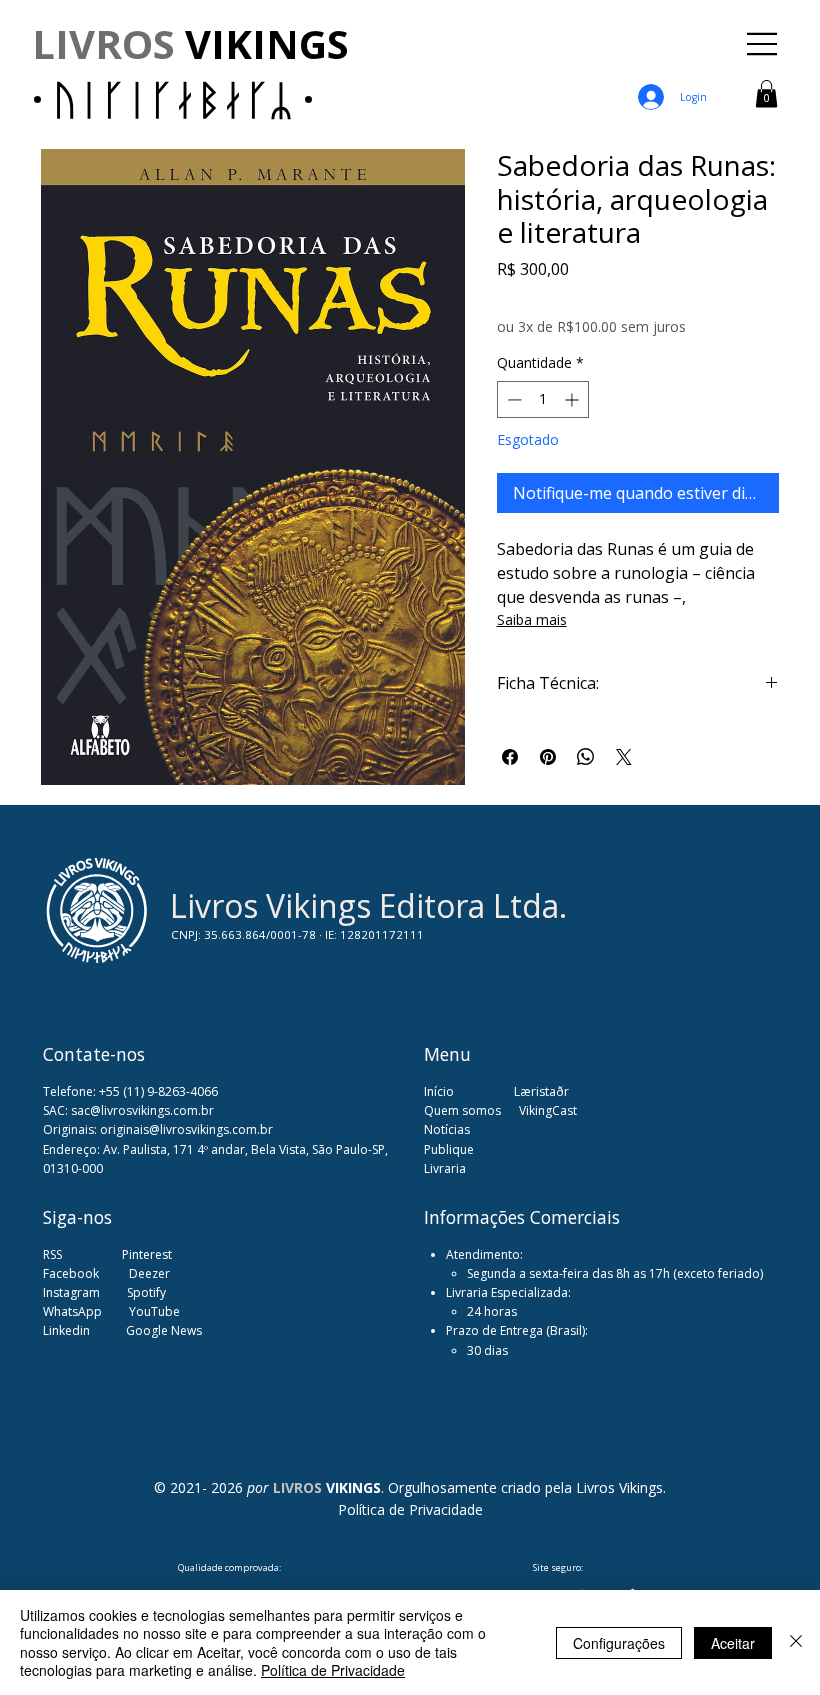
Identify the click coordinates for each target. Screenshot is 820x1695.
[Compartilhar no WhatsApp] (586, 757)
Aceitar (733, 1643)
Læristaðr (541, 1091)
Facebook (72, 1273)
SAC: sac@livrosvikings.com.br (128, 1110)
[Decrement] (512, 399)
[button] (766, 93)
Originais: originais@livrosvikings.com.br (158, 1129)
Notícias (447, 1129)
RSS (52, 1254)
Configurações (619, 1643)
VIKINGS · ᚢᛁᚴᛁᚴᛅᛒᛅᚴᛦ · (190, 71)
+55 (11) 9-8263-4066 (158, 1091)
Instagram (71, 1292)
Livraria (445, 1168)
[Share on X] (624, 757)
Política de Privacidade (410, 1509)
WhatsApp (72, 1311)
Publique (449, 1149)
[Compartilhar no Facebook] (510, 757)
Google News (164, 1330)
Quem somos (462, 1110)
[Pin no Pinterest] (548, 757)
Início (439, 1091)
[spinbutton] (543, 399)
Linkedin (68, 1330)
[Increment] (573, 399)
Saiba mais (532, 619)
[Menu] (763, 44)
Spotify (146, 1292)
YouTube (154, 1311)
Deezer (149, 1273)
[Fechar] (796, 1642)
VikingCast (548, 1110)
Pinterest (147, 1254)
